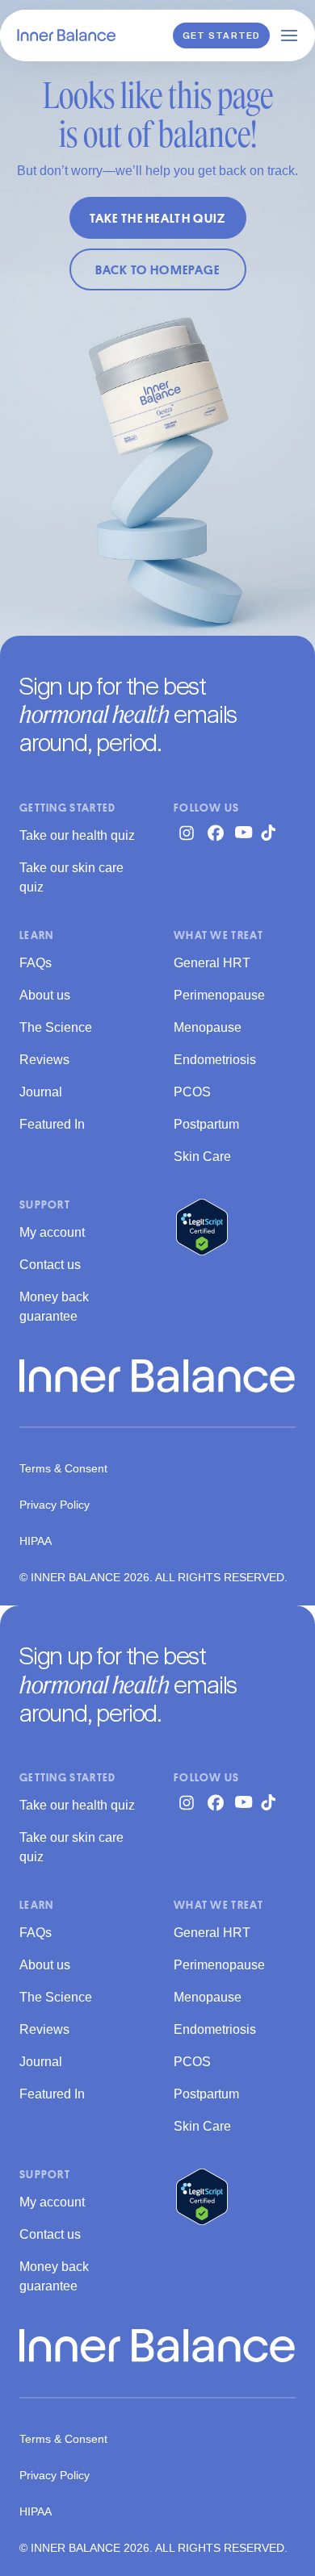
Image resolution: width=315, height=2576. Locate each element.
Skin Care (202, 1156)
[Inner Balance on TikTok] (274, 833)
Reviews (44, 1060)
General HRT (212, 963)
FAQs (36, 963)
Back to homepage (158, 269)
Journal (41, 1092)
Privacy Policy (55, 1505)
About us (45, 995)
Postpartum (206, 1124)
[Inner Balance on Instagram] (187, 833)
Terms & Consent (63, 1468)
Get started (221, 36)
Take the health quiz (158, 218)
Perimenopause (219, 995)
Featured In (52, 1124)
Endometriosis (215, 1060)
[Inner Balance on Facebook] (216, 833)
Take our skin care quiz (71, 877)
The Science (56, 1027)
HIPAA (36, 1541)
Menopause (208, 1027)
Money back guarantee (54, 1307)
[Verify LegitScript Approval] (202, 1227)
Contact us (50, 1265)
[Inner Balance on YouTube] (245, 832)
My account (52, 1232)
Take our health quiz (77, 835)
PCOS (192, 1092)
